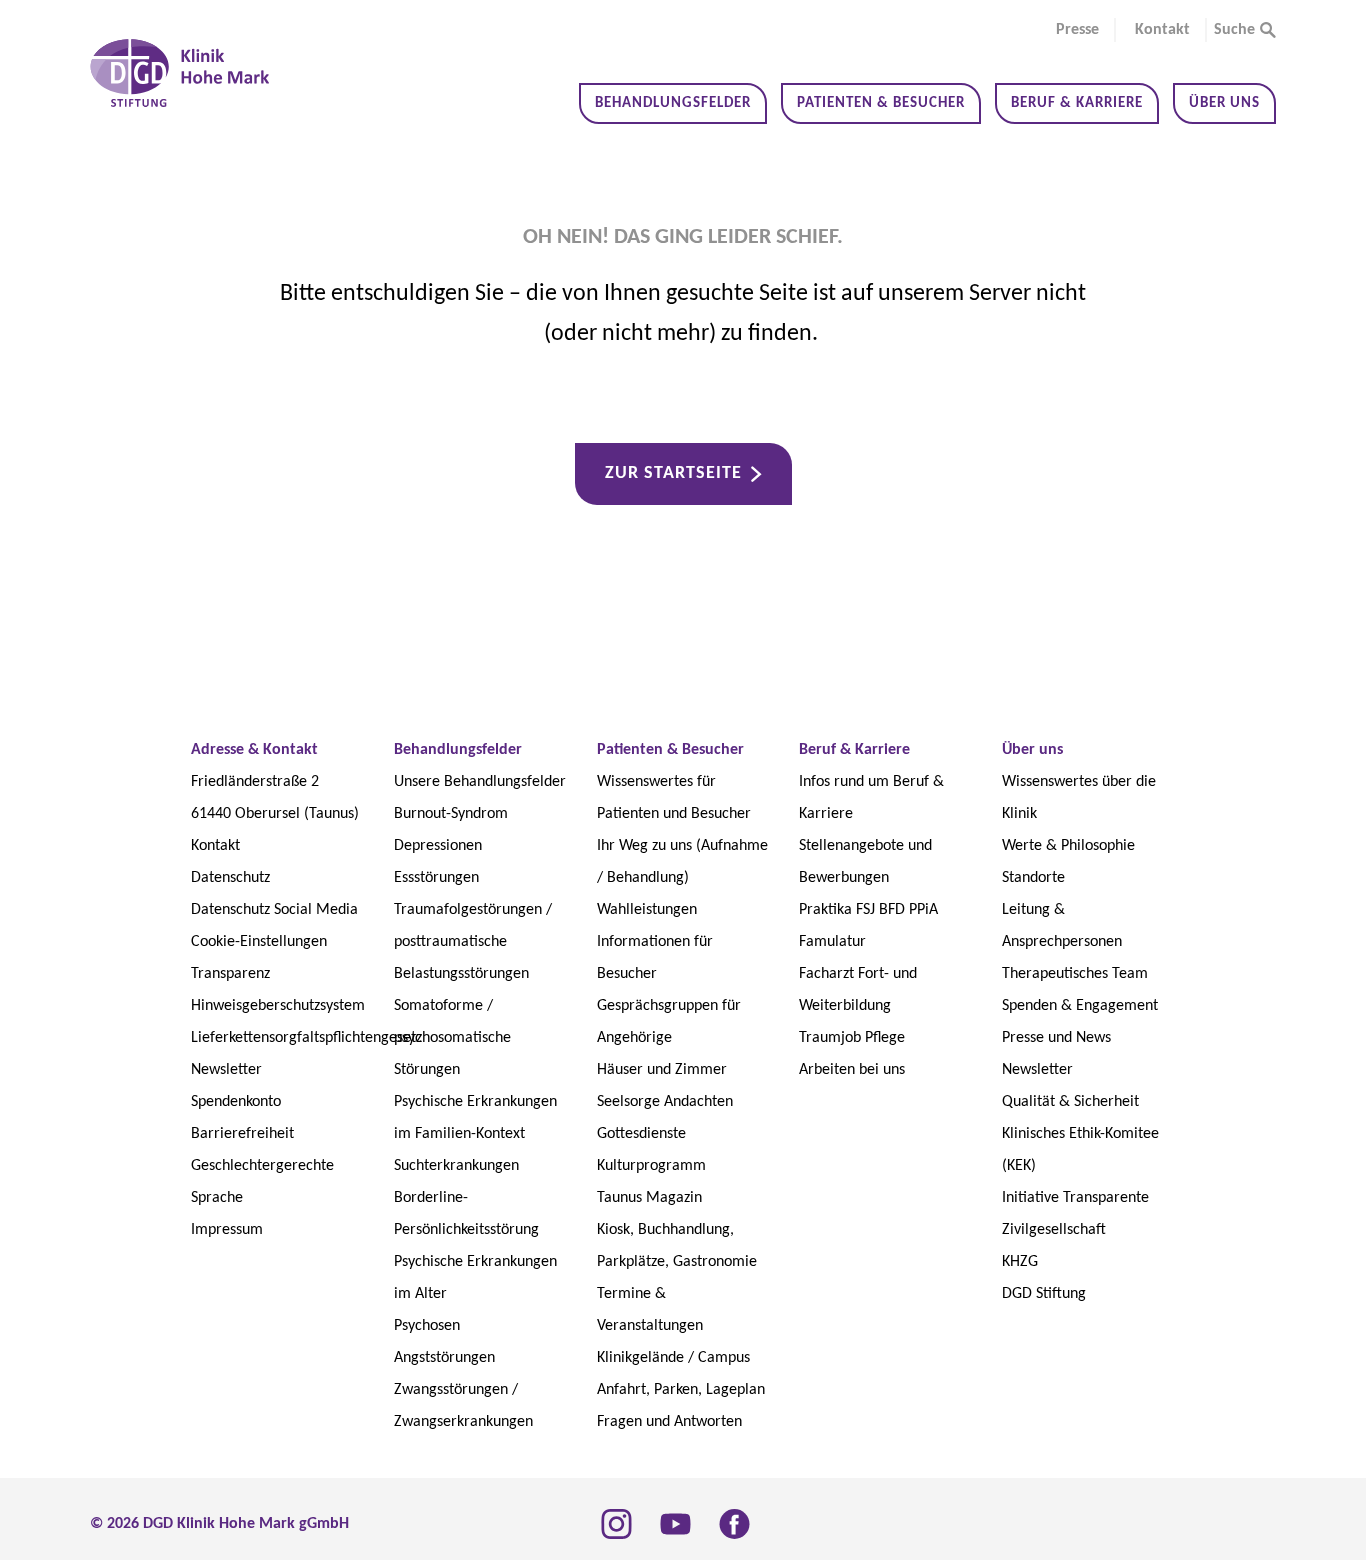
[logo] (180, 73)
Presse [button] (1077, 30)
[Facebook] (734, 1524)
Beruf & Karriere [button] (1077, 103)
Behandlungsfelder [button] (673, 103)
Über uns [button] (1224, 103)
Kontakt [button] (1162, 30)
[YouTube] (675, 1524)
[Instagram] (616, 1524)
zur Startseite (673, 473)
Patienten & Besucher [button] (881, 103)
